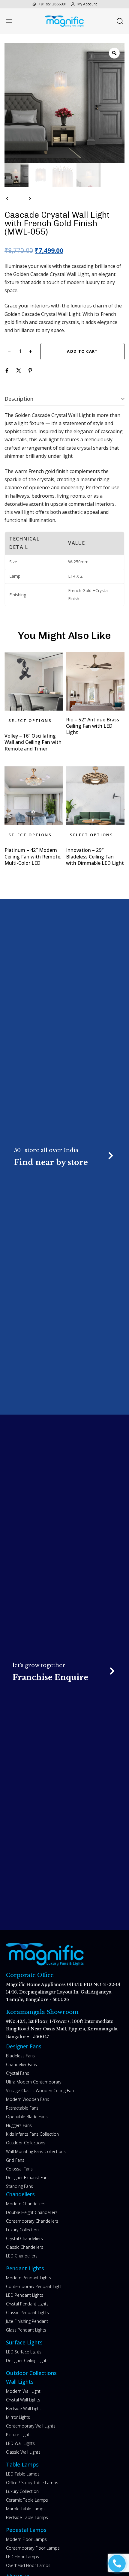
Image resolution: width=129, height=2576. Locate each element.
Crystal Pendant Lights (27, 2304)
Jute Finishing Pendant (27, 2321)
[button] (120, 21)
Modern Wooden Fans (28, 2099)
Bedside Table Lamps (27, 2517)
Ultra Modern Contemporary (34, 2082)
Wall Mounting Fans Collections (36, 2151)
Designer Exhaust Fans (28, 2178)
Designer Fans (24, 2046)
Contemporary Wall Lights (31, 2426)
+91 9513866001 (53, 4)
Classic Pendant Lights (27, 2312)
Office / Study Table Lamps (32, 2483)
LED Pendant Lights (25, 2295)
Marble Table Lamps (26, 2509)
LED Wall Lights (20, 2443)
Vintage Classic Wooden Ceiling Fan (40, 2091)
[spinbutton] (20, 352)
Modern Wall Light (23, 2391)
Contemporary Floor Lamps (33, 2548)
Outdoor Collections (26, 2143)
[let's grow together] (65, 1672)
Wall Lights (20, 2382)
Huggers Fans (19, 2125)
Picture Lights (19, 2435)
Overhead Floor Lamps (28, 2565)
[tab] (64, 399)
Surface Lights (24, 2342)
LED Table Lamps (23, 2474)
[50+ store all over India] (64, 1157)
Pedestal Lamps (26, 2530)
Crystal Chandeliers (24, 2238)
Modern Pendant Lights (28, 2278)
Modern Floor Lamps (26, 2539)
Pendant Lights (25, 2268)
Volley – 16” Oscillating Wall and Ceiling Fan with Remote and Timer (33, 742)
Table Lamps (22, 2464)
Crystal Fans (18, 2073)
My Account (87, 4)
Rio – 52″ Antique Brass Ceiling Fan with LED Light (93, 726)
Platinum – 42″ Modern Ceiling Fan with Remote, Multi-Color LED (33, 857)
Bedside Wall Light (24, 2408)
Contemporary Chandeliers (32, 2221)
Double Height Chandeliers (32, 2212)
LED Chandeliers (22, 2256)
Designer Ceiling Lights (27, 2360)
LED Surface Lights (24, 2352)
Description (19, 399)
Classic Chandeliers (25, 2247)
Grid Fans (15, 2160)
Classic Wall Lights (23, 2452)
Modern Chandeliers (26, 2204)
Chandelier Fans (21, 2064)
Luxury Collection (22, 2230)
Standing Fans (19, 2186)
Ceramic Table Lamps (27, 2500)
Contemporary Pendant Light (34, 2286)
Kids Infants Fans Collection (32, 2134)
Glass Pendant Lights (26, 2330)
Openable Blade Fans (27, 2117)
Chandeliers (20, 2194)
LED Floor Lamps (22, 2557)
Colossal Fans (19, 2169)
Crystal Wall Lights (23, 2400)
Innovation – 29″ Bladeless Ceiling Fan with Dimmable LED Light (95, 857)
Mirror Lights (18, 2417)
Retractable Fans (22, 2108)
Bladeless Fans (20, 2056)
